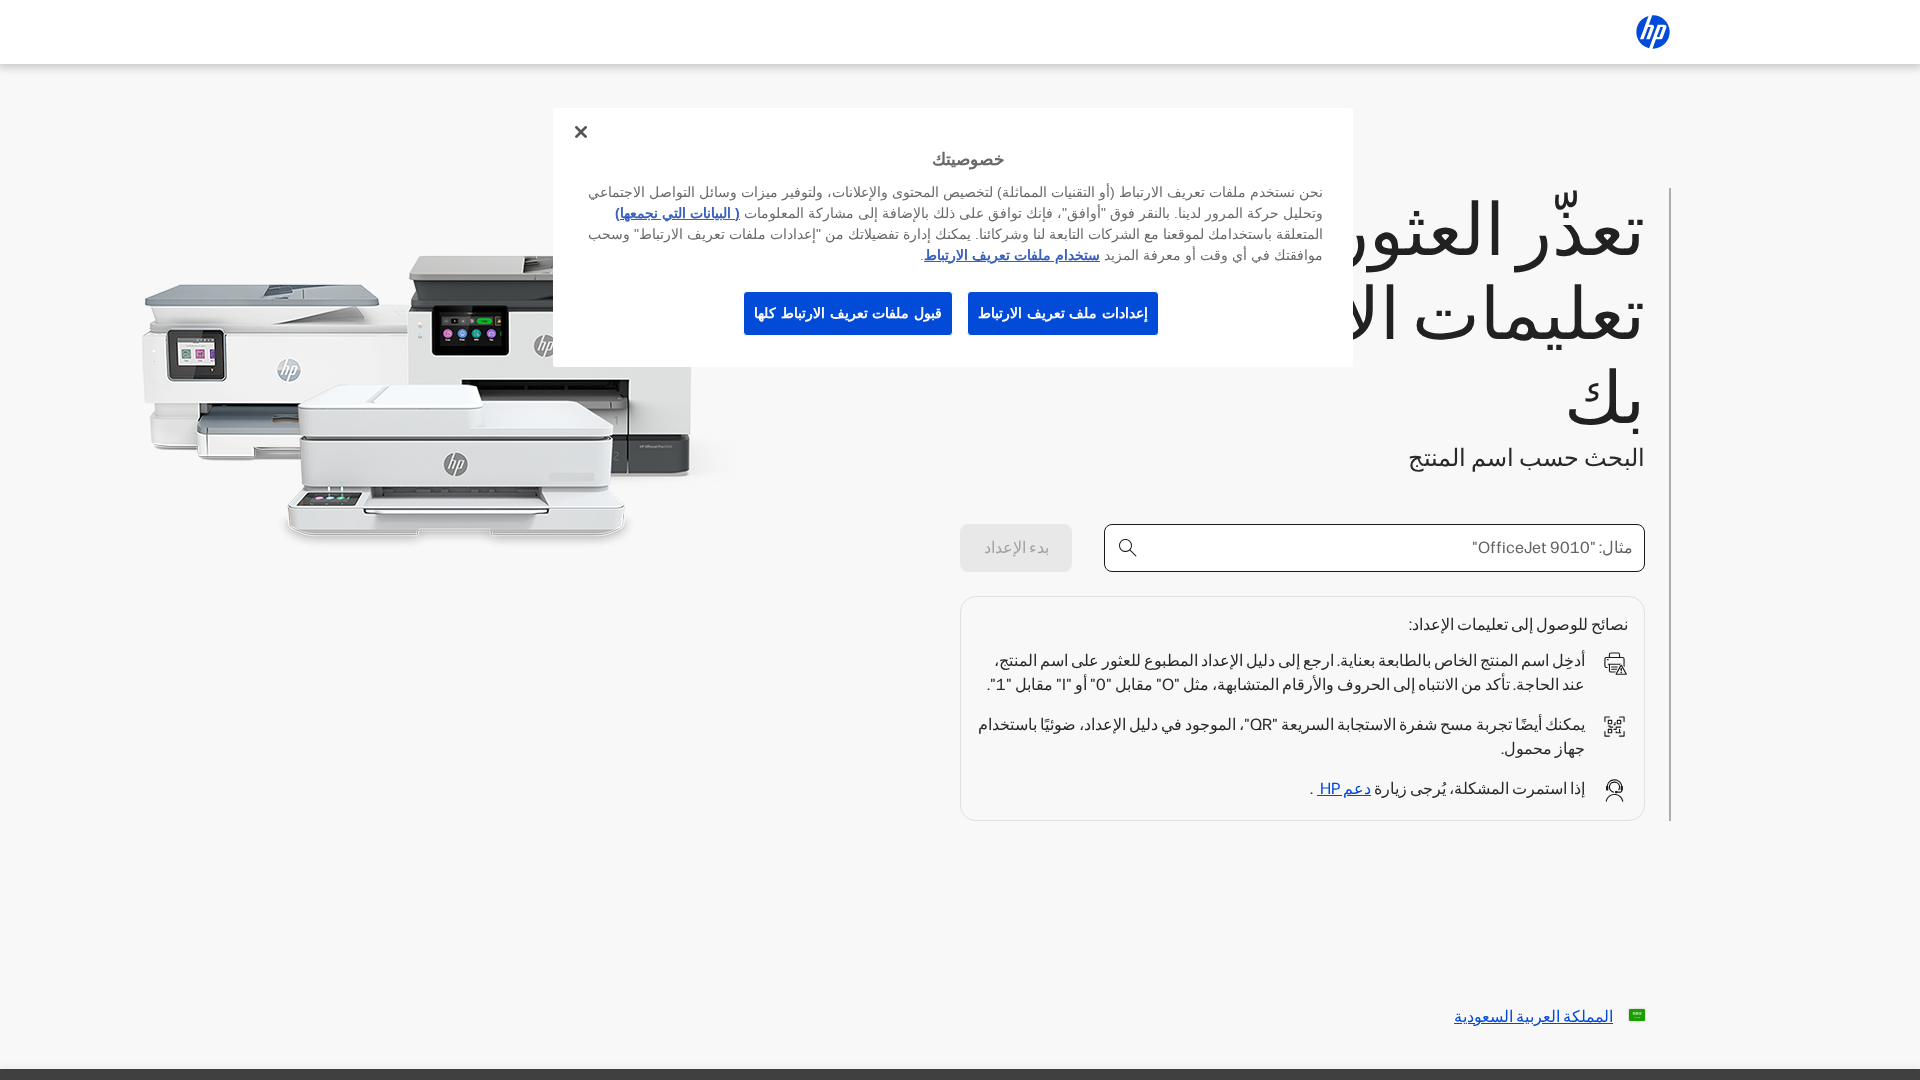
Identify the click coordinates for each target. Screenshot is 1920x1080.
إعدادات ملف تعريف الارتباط (1063, 313)
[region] (953, 237)
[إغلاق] (581, 132)
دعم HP (1344, 788)
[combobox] (1374, 548)
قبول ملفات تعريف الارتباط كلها (848, 313)
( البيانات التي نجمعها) (677, 213)
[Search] (1128, 548)
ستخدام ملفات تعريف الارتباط (1012, 255)
